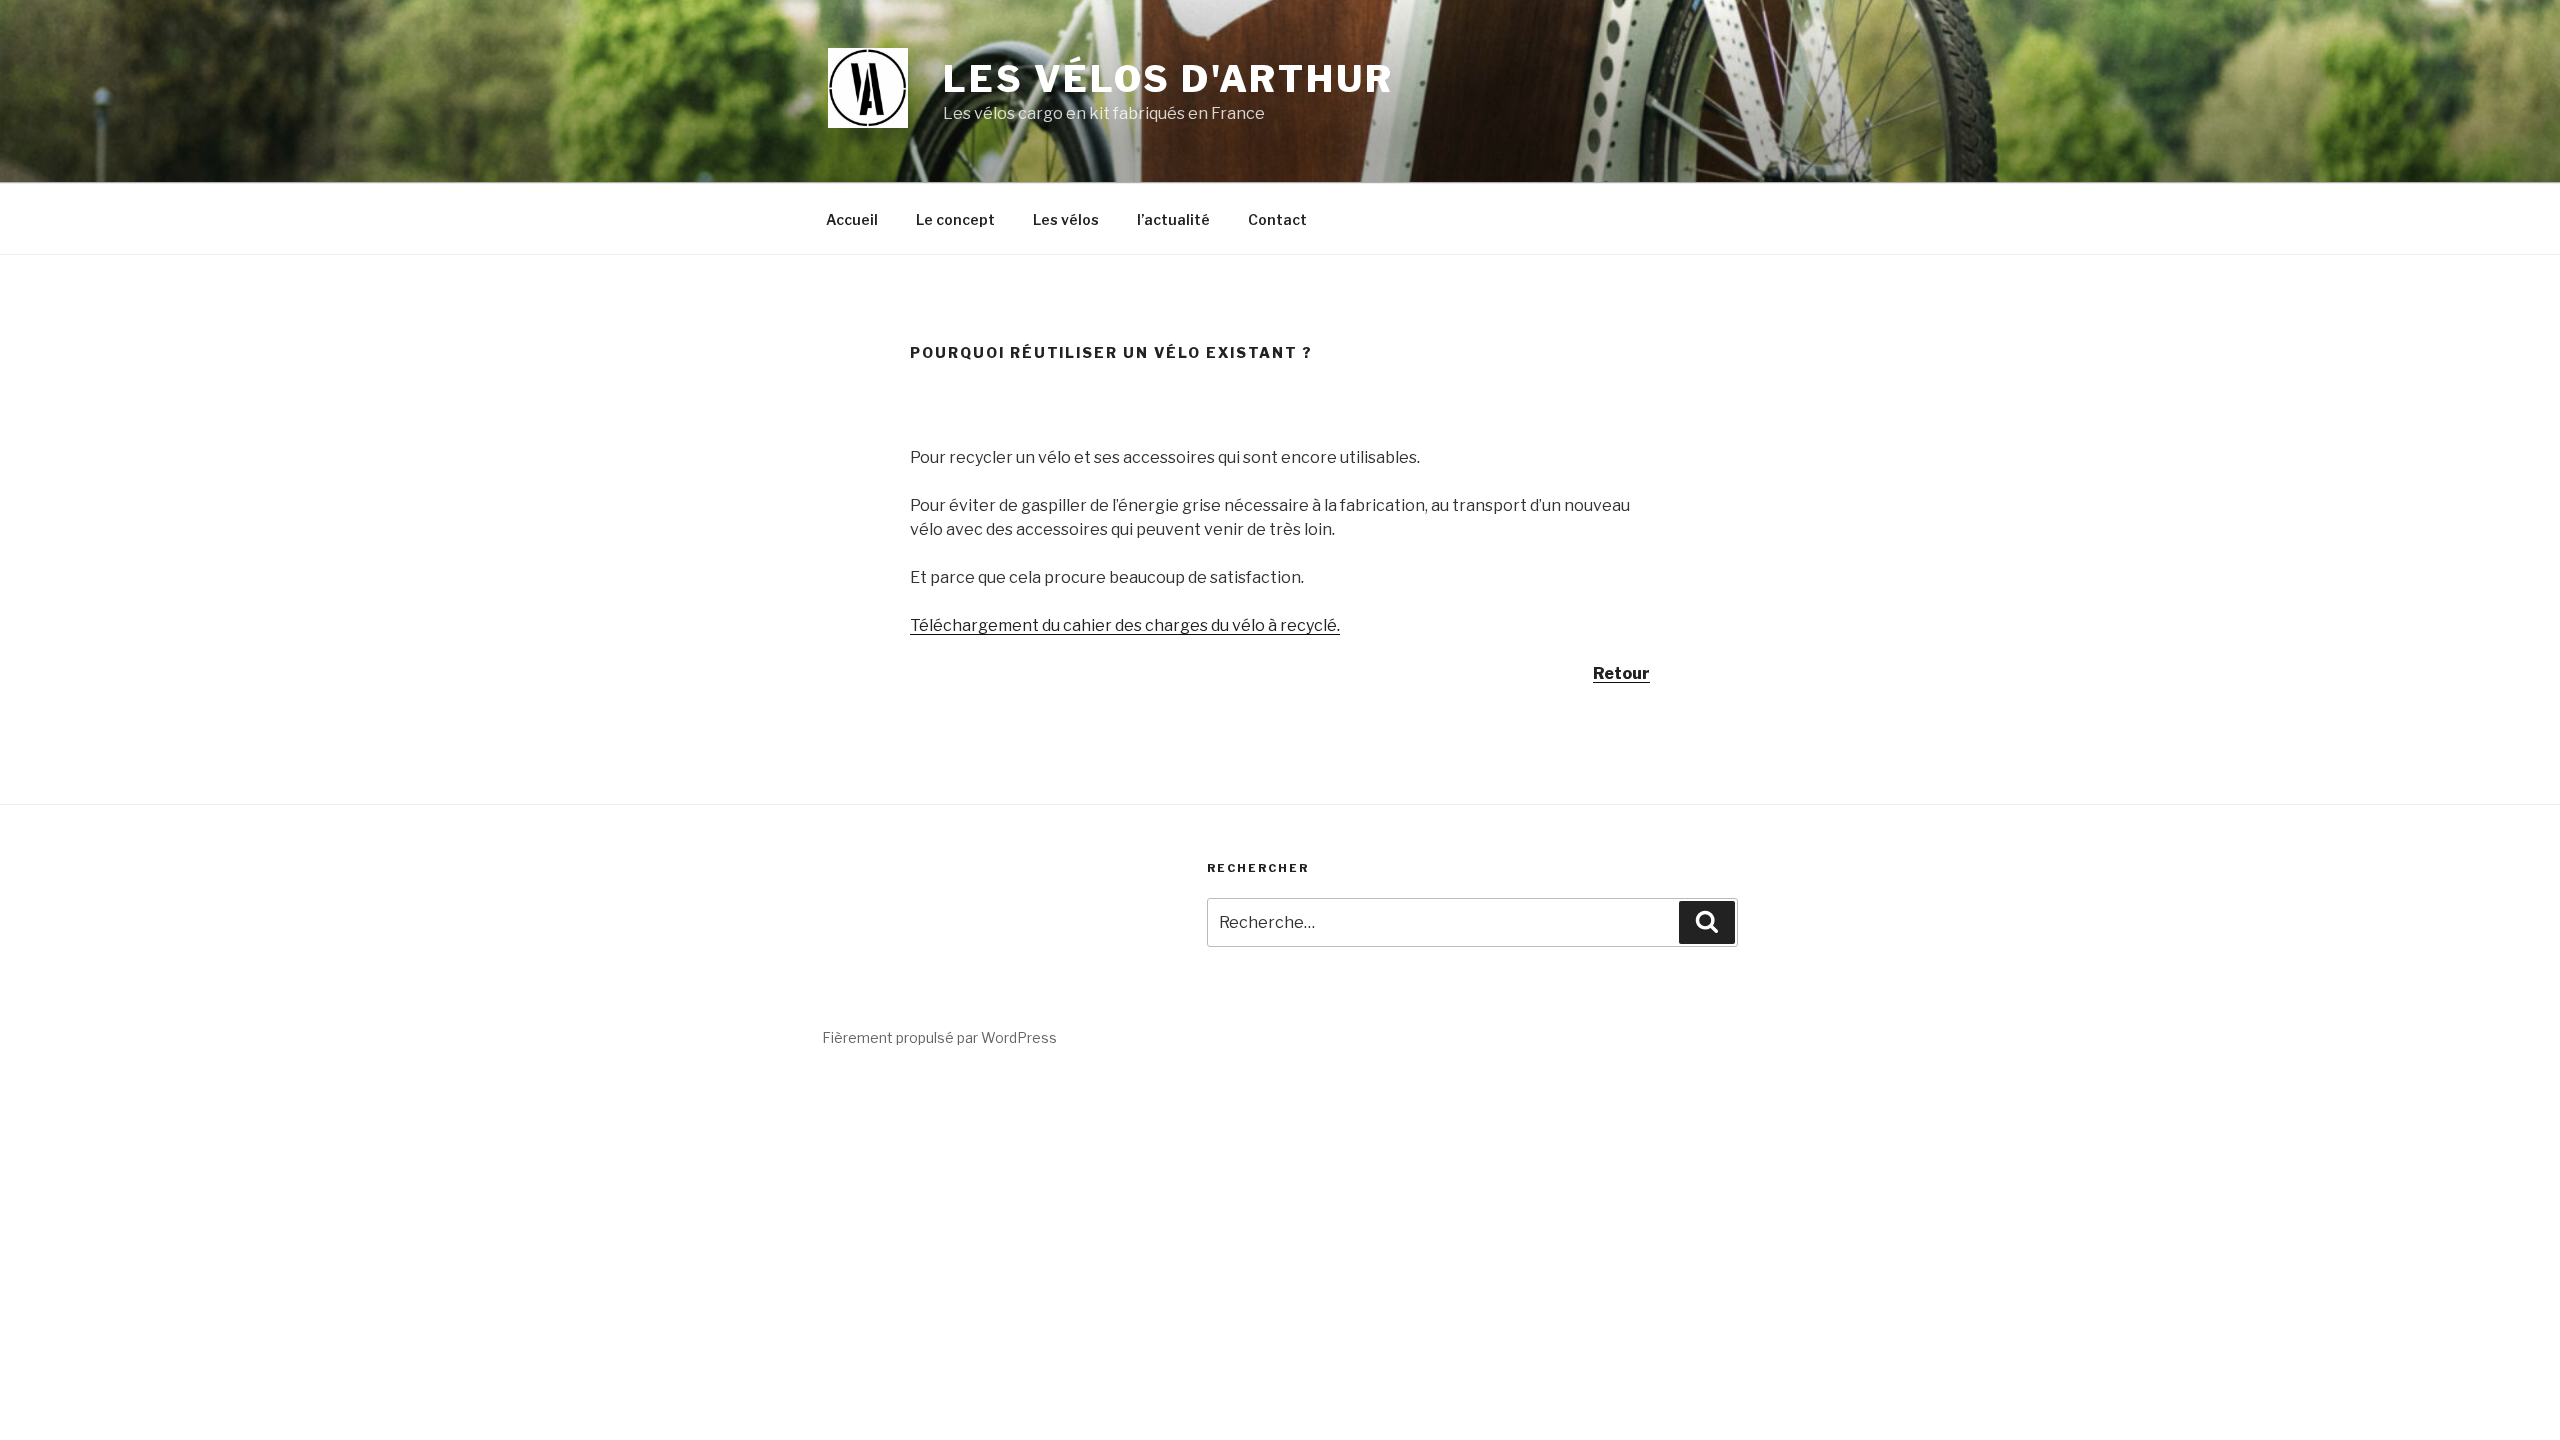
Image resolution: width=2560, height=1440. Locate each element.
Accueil (852, 219)
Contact (1277, 219)
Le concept (955, 219)
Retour (1621, 673)
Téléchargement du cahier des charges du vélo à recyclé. (1125, 625)
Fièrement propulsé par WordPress (939, 1037)
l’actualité (1173, 219)
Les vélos (1066, 219)
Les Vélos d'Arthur (1168, 79)
